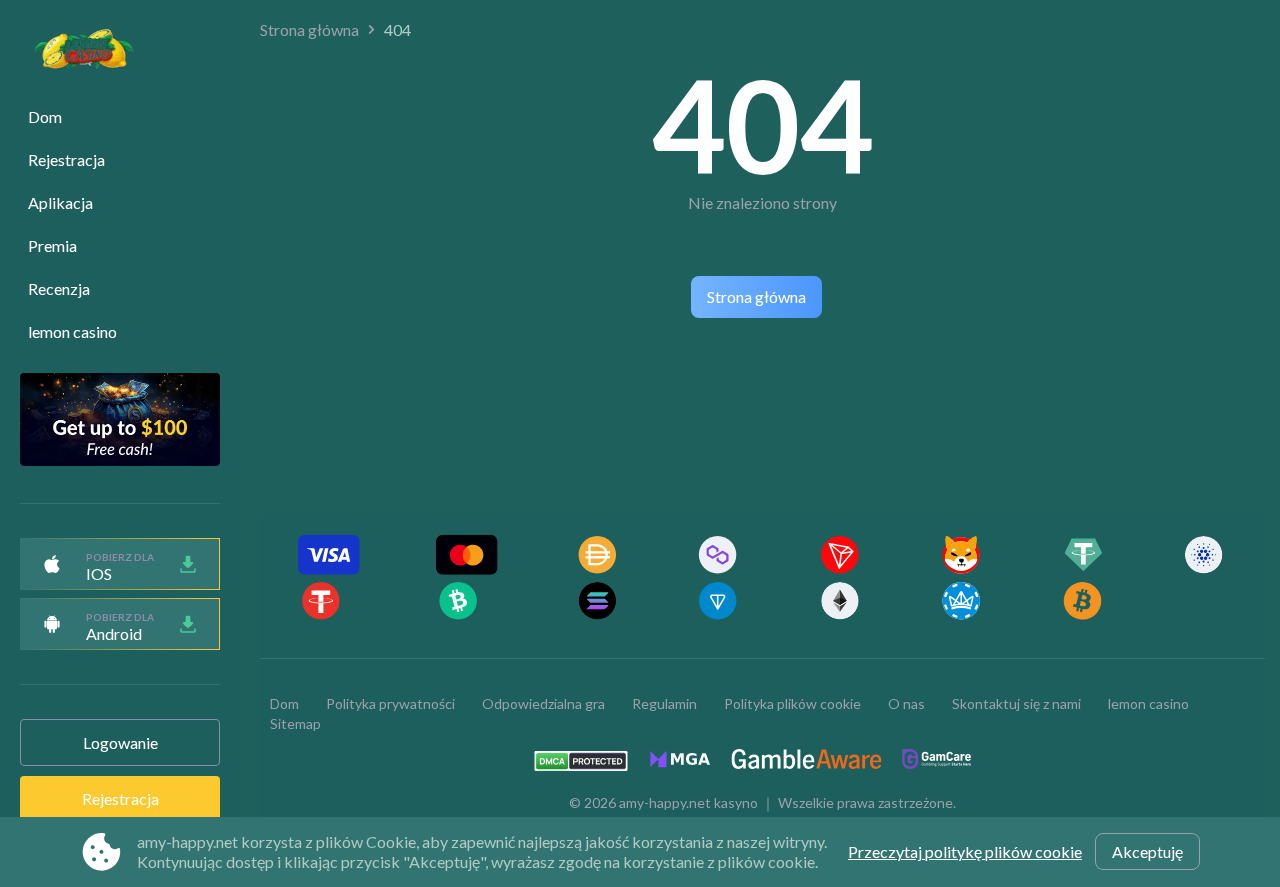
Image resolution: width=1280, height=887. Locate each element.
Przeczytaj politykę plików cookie (965, 851)
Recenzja (59, 288)
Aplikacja (60, 202)
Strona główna (309, 29)
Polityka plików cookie (792, 703)
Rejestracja (66, 159)
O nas (906, 703)
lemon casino (72, 331)
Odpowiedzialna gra (543, 703)
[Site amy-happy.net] (74, 51)
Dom (45, 116)
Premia (52, 245)
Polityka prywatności (390, 703)
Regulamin (664, 703)
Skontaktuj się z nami (1016, 703)
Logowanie (120, 742)
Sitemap (295, 723)
